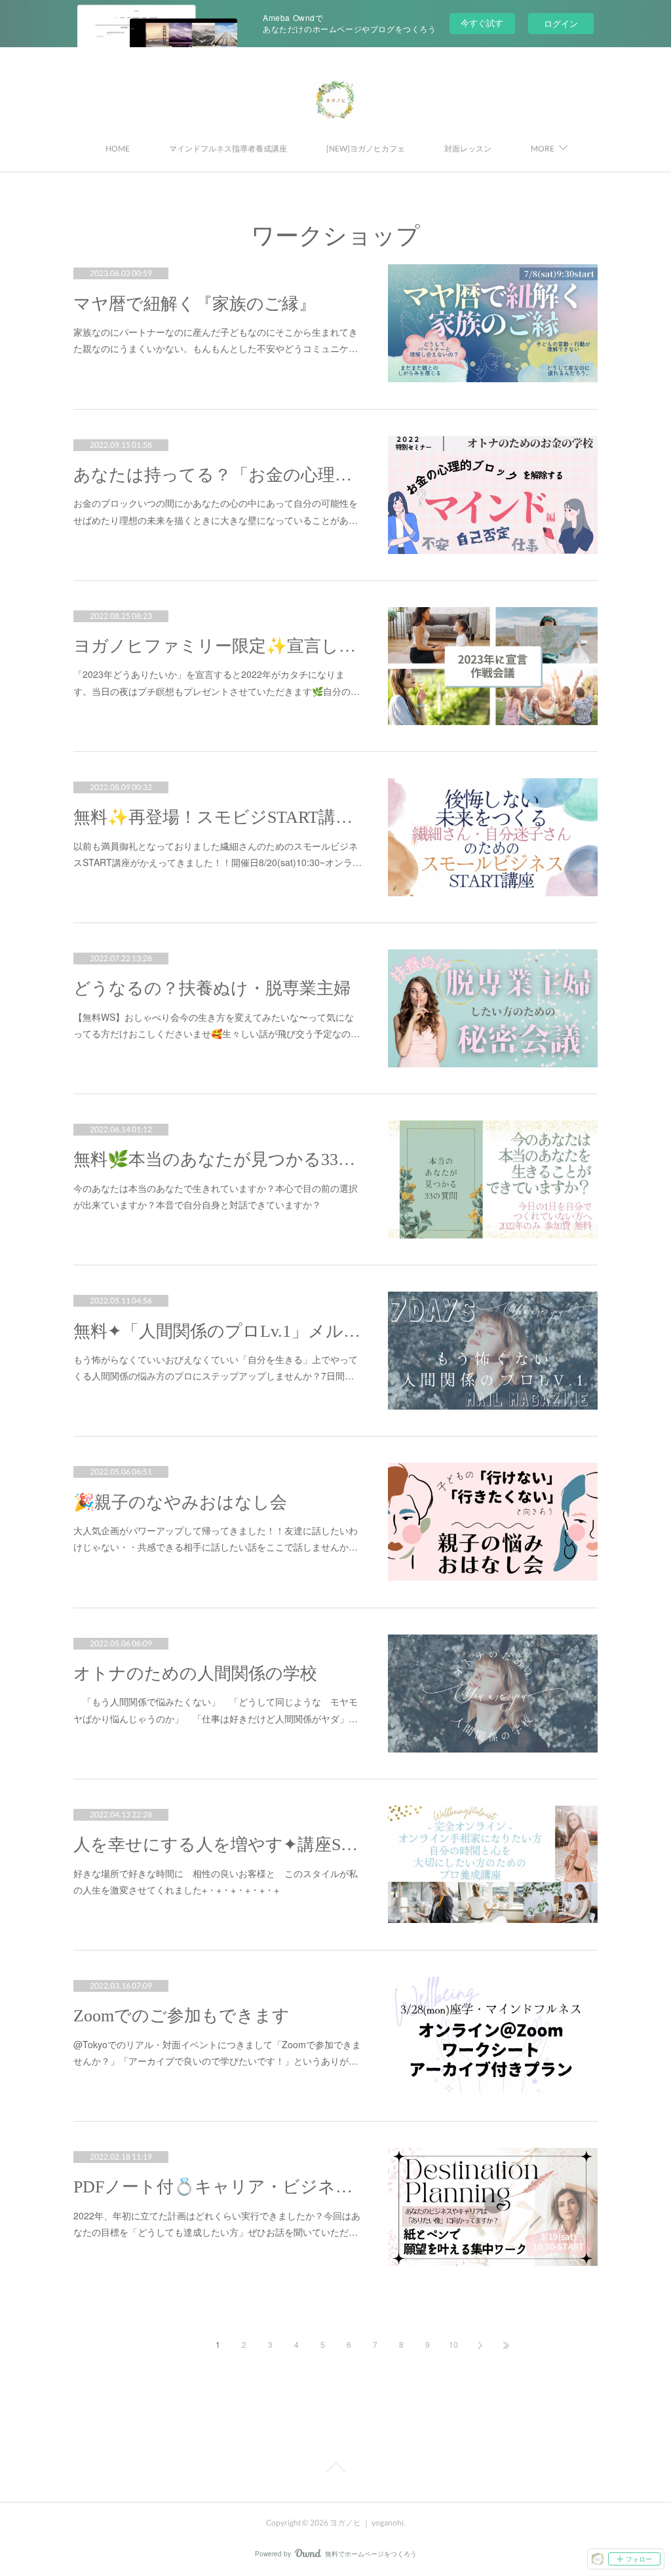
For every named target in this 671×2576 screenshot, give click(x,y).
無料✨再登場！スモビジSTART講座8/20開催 (218, 817)
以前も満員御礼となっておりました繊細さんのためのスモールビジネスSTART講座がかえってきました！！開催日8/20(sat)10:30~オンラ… (218, 854)
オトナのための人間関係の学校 (195, 1674)
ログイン (561, 23)
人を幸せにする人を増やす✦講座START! (218, 1845)
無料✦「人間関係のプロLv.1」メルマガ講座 (218, 1331)
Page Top (335, 2470)
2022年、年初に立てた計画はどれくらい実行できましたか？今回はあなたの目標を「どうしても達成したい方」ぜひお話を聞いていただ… (217, 2224)
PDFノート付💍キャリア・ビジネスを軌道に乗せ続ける (218, 2187)
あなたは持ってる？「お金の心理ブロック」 (218, 475)
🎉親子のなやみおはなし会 (180, 1502)
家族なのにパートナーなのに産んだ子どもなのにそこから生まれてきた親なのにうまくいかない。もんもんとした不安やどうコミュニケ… (216, 340)
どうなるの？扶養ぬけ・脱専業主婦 (212, 988)
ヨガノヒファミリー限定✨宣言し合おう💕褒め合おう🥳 (218, 646)
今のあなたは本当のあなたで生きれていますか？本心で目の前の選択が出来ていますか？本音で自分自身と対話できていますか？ (216, 1196)
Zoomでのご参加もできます (182, 2016)
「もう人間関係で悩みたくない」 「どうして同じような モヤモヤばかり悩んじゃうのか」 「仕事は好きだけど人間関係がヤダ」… (216, 1710)
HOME (118, 149)
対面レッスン (468, 149)
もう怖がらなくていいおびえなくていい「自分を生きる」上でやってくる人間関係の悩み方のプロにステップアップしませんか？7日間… (216, 1367)
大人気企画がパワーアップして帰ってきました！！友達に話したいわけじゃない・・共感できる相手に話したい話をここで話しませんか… (216, 1538)
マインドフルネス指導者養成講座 (228, 149)
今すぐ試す (482, 23)
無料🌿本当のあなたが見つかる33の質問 (218, 1159)
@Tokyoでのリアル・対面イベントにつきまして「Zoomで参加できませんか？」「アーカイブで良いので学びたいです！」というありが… (217, 2052)
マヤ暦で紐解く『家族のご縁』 (195, 304)
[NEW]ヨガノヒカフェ (366, 149)
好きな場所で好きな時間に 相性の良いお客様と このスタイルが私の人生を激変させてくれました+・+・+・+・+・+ (216, 1881)
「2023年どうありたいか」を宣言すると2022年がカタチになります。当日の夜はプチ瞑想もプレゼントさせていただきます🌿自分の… (217, 682)
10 (453, 2344)
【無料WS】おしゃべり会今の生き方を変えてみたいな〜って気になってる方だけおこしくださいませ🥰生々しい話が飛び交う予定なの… (217, 1025)
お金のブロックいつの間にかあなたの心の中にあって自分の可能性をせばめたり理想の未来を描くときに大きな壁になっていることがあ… (216, 511)
